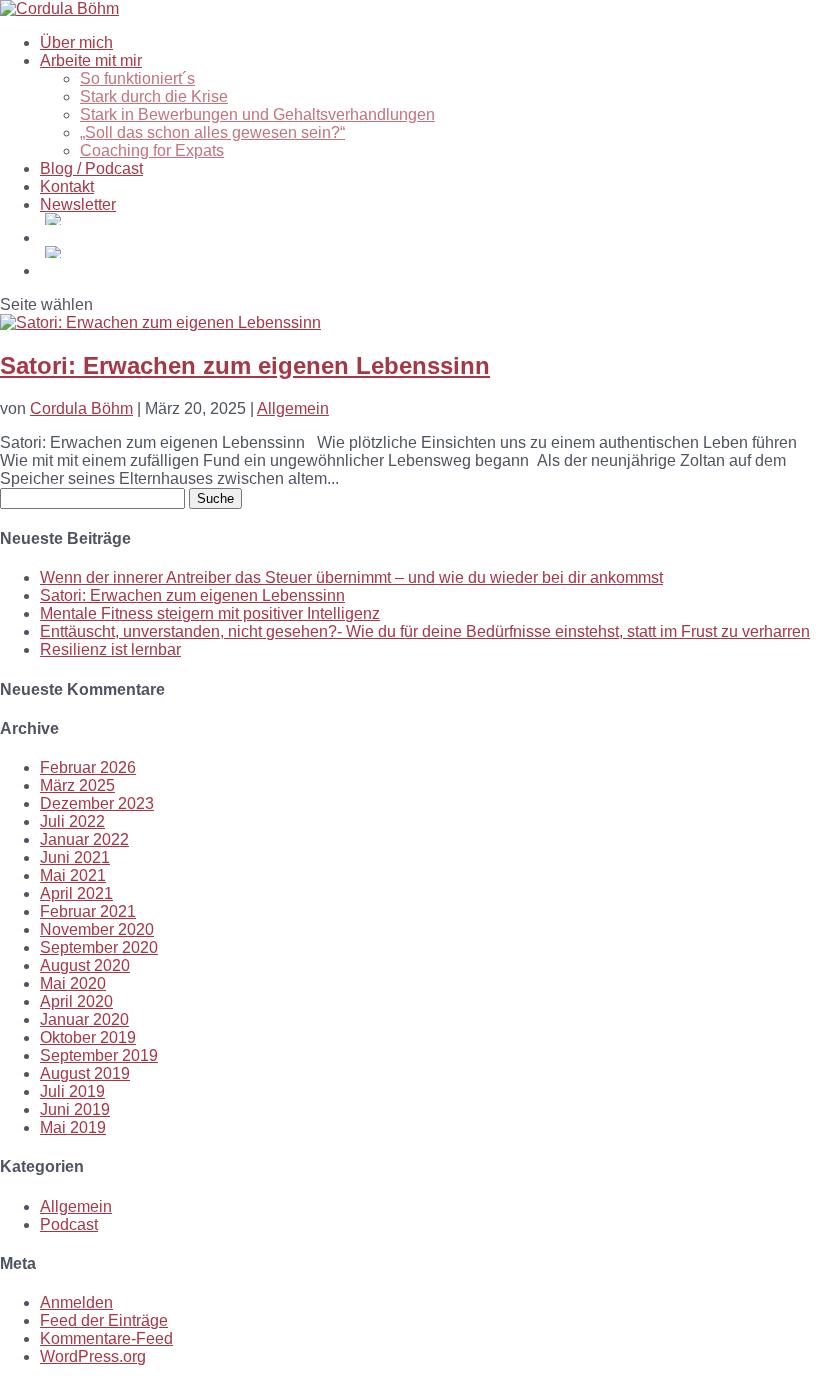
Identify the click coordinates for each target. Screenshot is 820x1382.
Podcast (69, 1224)
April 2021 (76, 893)
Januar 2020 (84, 1019)
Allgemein (293, 408)
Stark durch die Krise (154, 96)
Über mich (76, 42)
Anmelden (76, 1302)
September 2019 (99, 1055)
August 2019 (85, 1073)
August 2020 (85, 965)
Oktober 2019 (88, 1037)
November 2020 (97, 929)
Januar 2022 (84, 839)
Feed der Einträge (104, 1320)
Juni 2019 (75, 1109)
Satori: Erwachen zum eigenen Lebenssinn (245, 365)
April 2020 (76, 1001)
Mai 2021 (73, 875)
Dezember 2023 (97, 803)
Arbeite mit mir (91, 60)
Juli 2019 (72, 1091)
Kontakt (67, 186)
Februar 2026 (88, 767)
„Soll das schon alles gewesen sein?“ (212, 132)
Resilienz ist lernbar (110, 649)
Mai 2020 (73, 983)
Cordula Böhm (81, 408)
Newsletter (78, 204)
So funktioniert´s (137, 78)
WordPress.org (93, 1356)
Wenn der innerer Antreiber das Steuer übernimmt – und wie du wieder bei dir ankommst (351, 577)
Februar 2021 (88, 911)
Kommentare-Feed (106, 1338)
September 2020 (99, 947)
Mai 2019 (73, 1127)
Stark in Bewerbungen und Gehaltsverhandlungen (257, 114)
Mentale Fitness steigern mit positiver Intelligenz (210, 613)
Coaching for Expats (152, 150)
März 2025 (77, 785)
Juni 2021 (75, 857)
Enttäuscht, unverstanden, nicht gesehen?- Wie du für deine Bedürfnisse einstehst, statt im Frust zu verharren (425, 631)
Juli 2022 (72, 821)
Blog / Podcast (91, 168)
